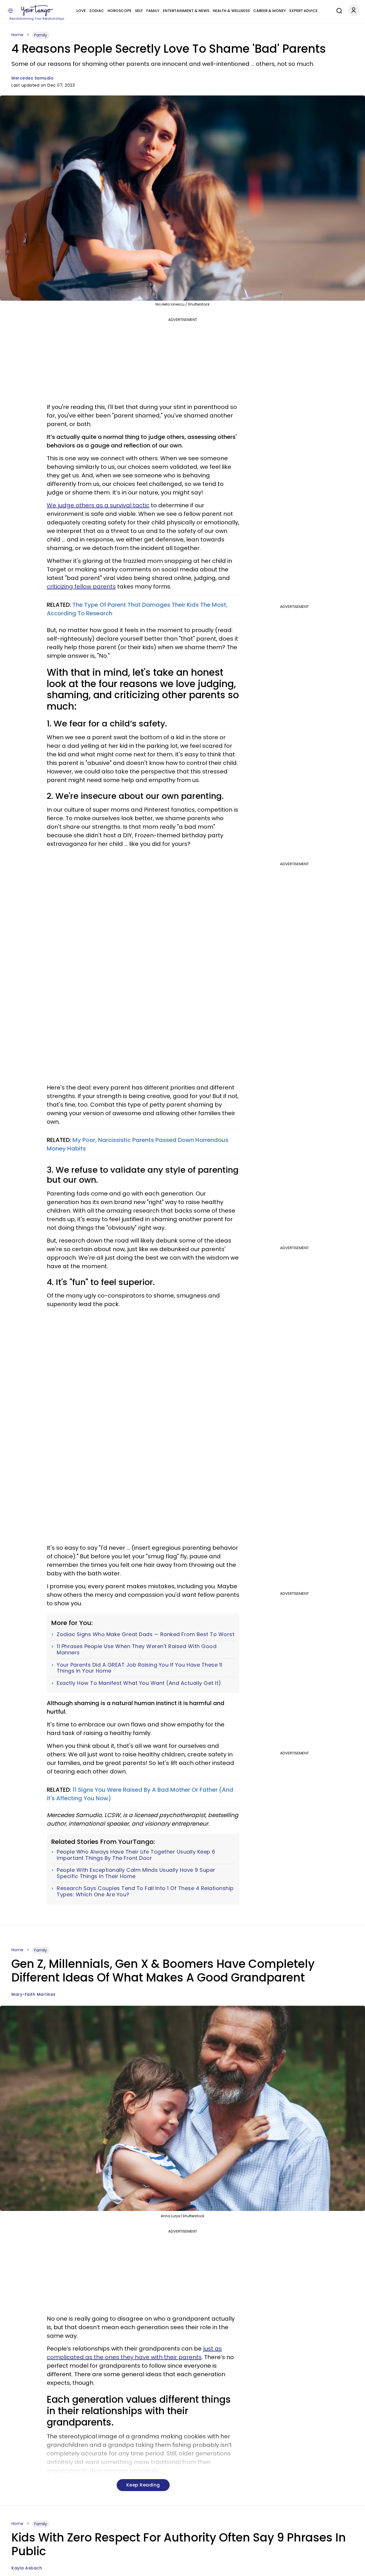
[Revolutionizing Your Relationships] (37, 11)
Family (153, 11)
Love (81, 11)
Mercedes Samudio (33, 78)
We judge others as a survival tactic (98, 505)
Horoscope (119, 11)
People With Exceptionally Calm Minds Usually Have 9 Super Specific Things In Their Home (136, 1873)
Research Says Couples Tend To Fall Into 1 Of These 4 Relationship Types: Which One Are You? (145, 1891)
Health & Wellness (231, 11)
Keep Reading (143, 2485)
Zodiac (97, 11)
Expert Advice (304, 11)
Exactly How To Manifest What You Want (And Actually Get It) (139, 1683)
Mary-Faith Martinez (34, 1994)
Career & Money (270, 11)
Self (139, 11)
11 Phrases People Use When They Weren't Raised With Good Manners (137, 1649)
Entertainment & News (186, 11)
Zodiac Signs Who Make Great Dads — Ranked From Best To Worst (146, 1634)
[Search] (338, 10)
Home (17, 35)
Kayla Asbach (27, 2568)
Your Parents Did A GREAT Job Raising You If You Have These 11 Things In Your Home (140, 1668)
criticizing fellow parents (81, 587)
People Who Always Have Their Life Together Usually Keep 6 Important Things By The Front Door (136, 1855)
